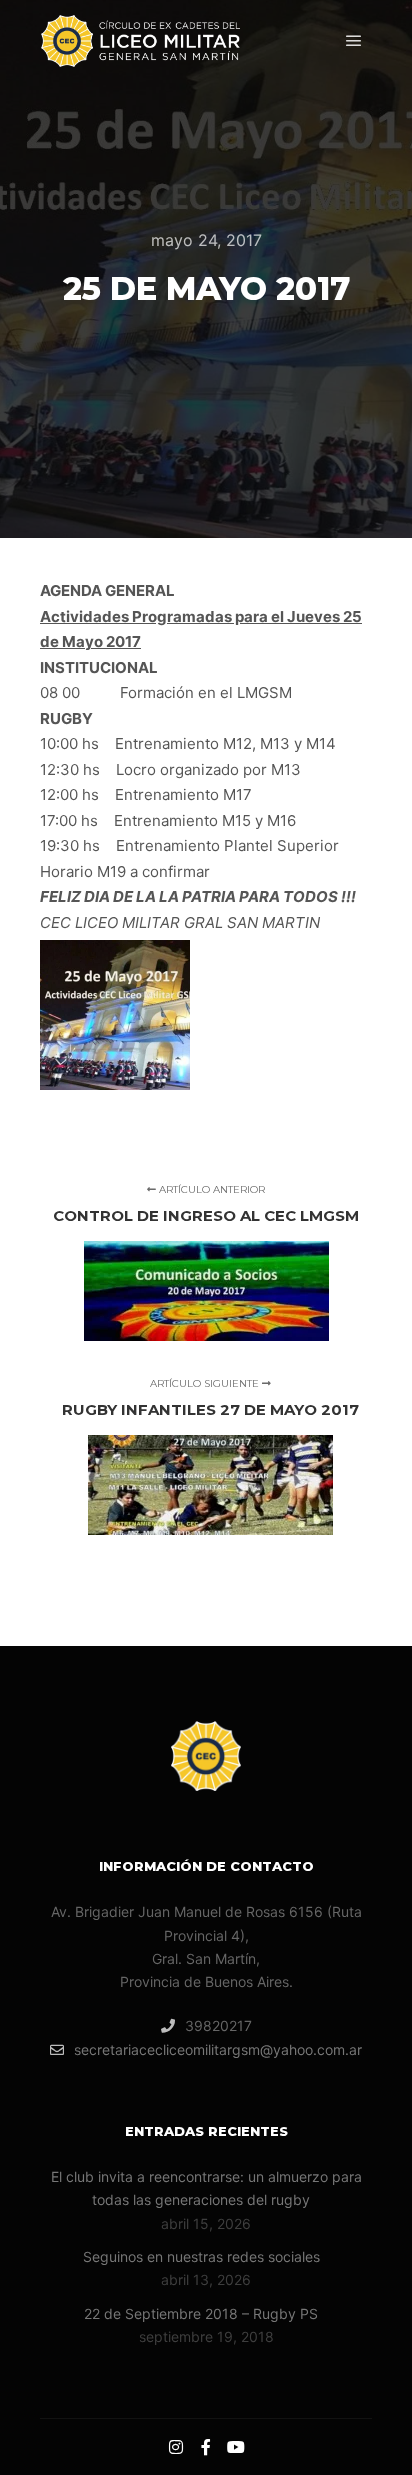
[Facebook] (206, 2447)
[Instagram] (176, 2447)
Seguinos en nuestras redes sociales (201, 2256)
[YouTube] (236, 2447)
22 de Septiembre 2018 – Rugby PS (201, 2313)
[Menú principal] (354, 41)
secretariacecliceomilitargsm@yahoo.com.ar (218, 2049)
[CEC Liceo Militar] (140, 41)
